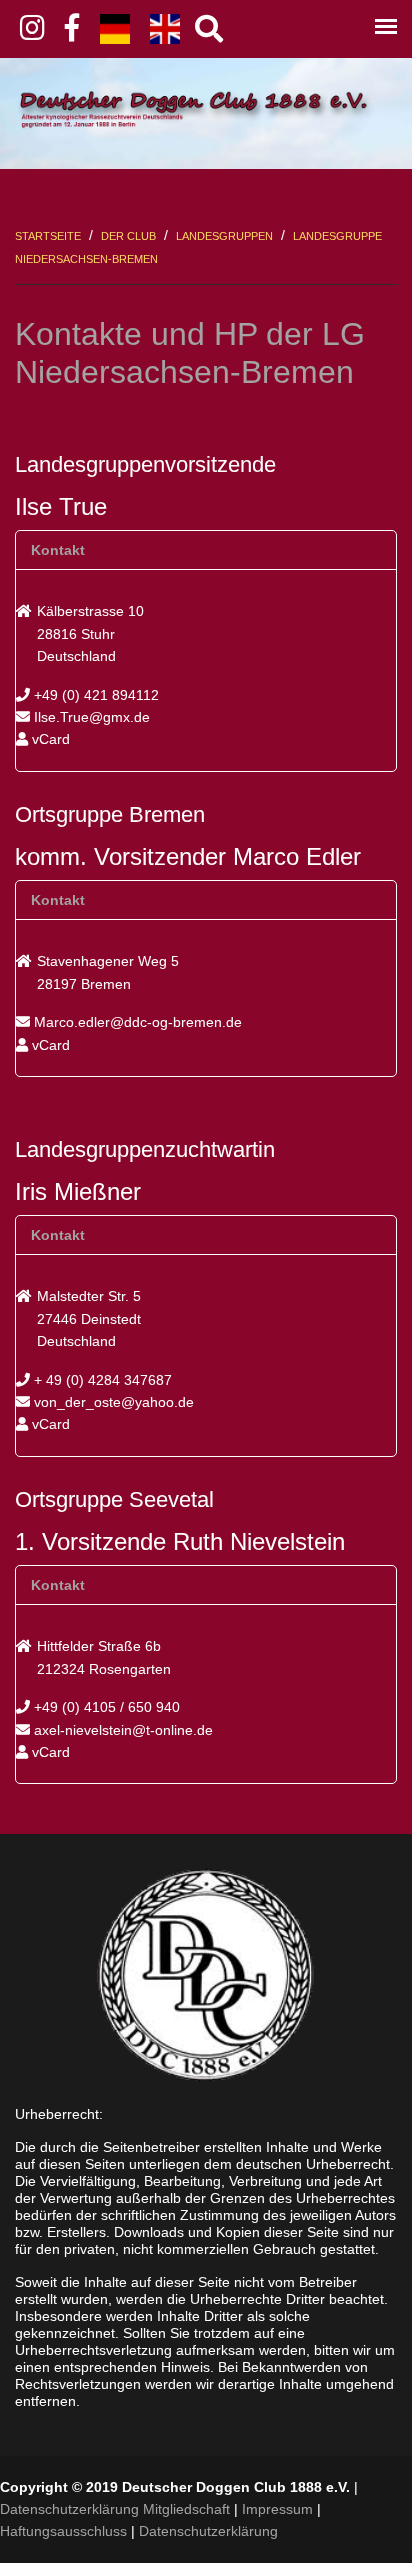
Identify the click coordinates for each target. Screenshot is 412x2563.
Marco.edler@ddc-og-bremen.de (136, 1022)
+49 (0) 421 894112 (94, 695)
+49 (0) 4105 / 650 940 (105, 1707)
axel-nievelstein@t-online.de (121, 1730)
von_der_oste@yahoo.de (112, 1402)
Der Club (128, 236)
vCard (49, 739)
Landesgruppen (224, 236)
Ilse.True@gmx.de (90, 717)
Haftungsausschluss (63, 2531)
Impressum (277, 2509)
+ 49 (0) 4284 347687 (101, 1380)
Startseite (48, 236)
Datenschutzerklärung (208, 2531)
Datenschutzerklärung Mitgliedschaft (115, 2509)
